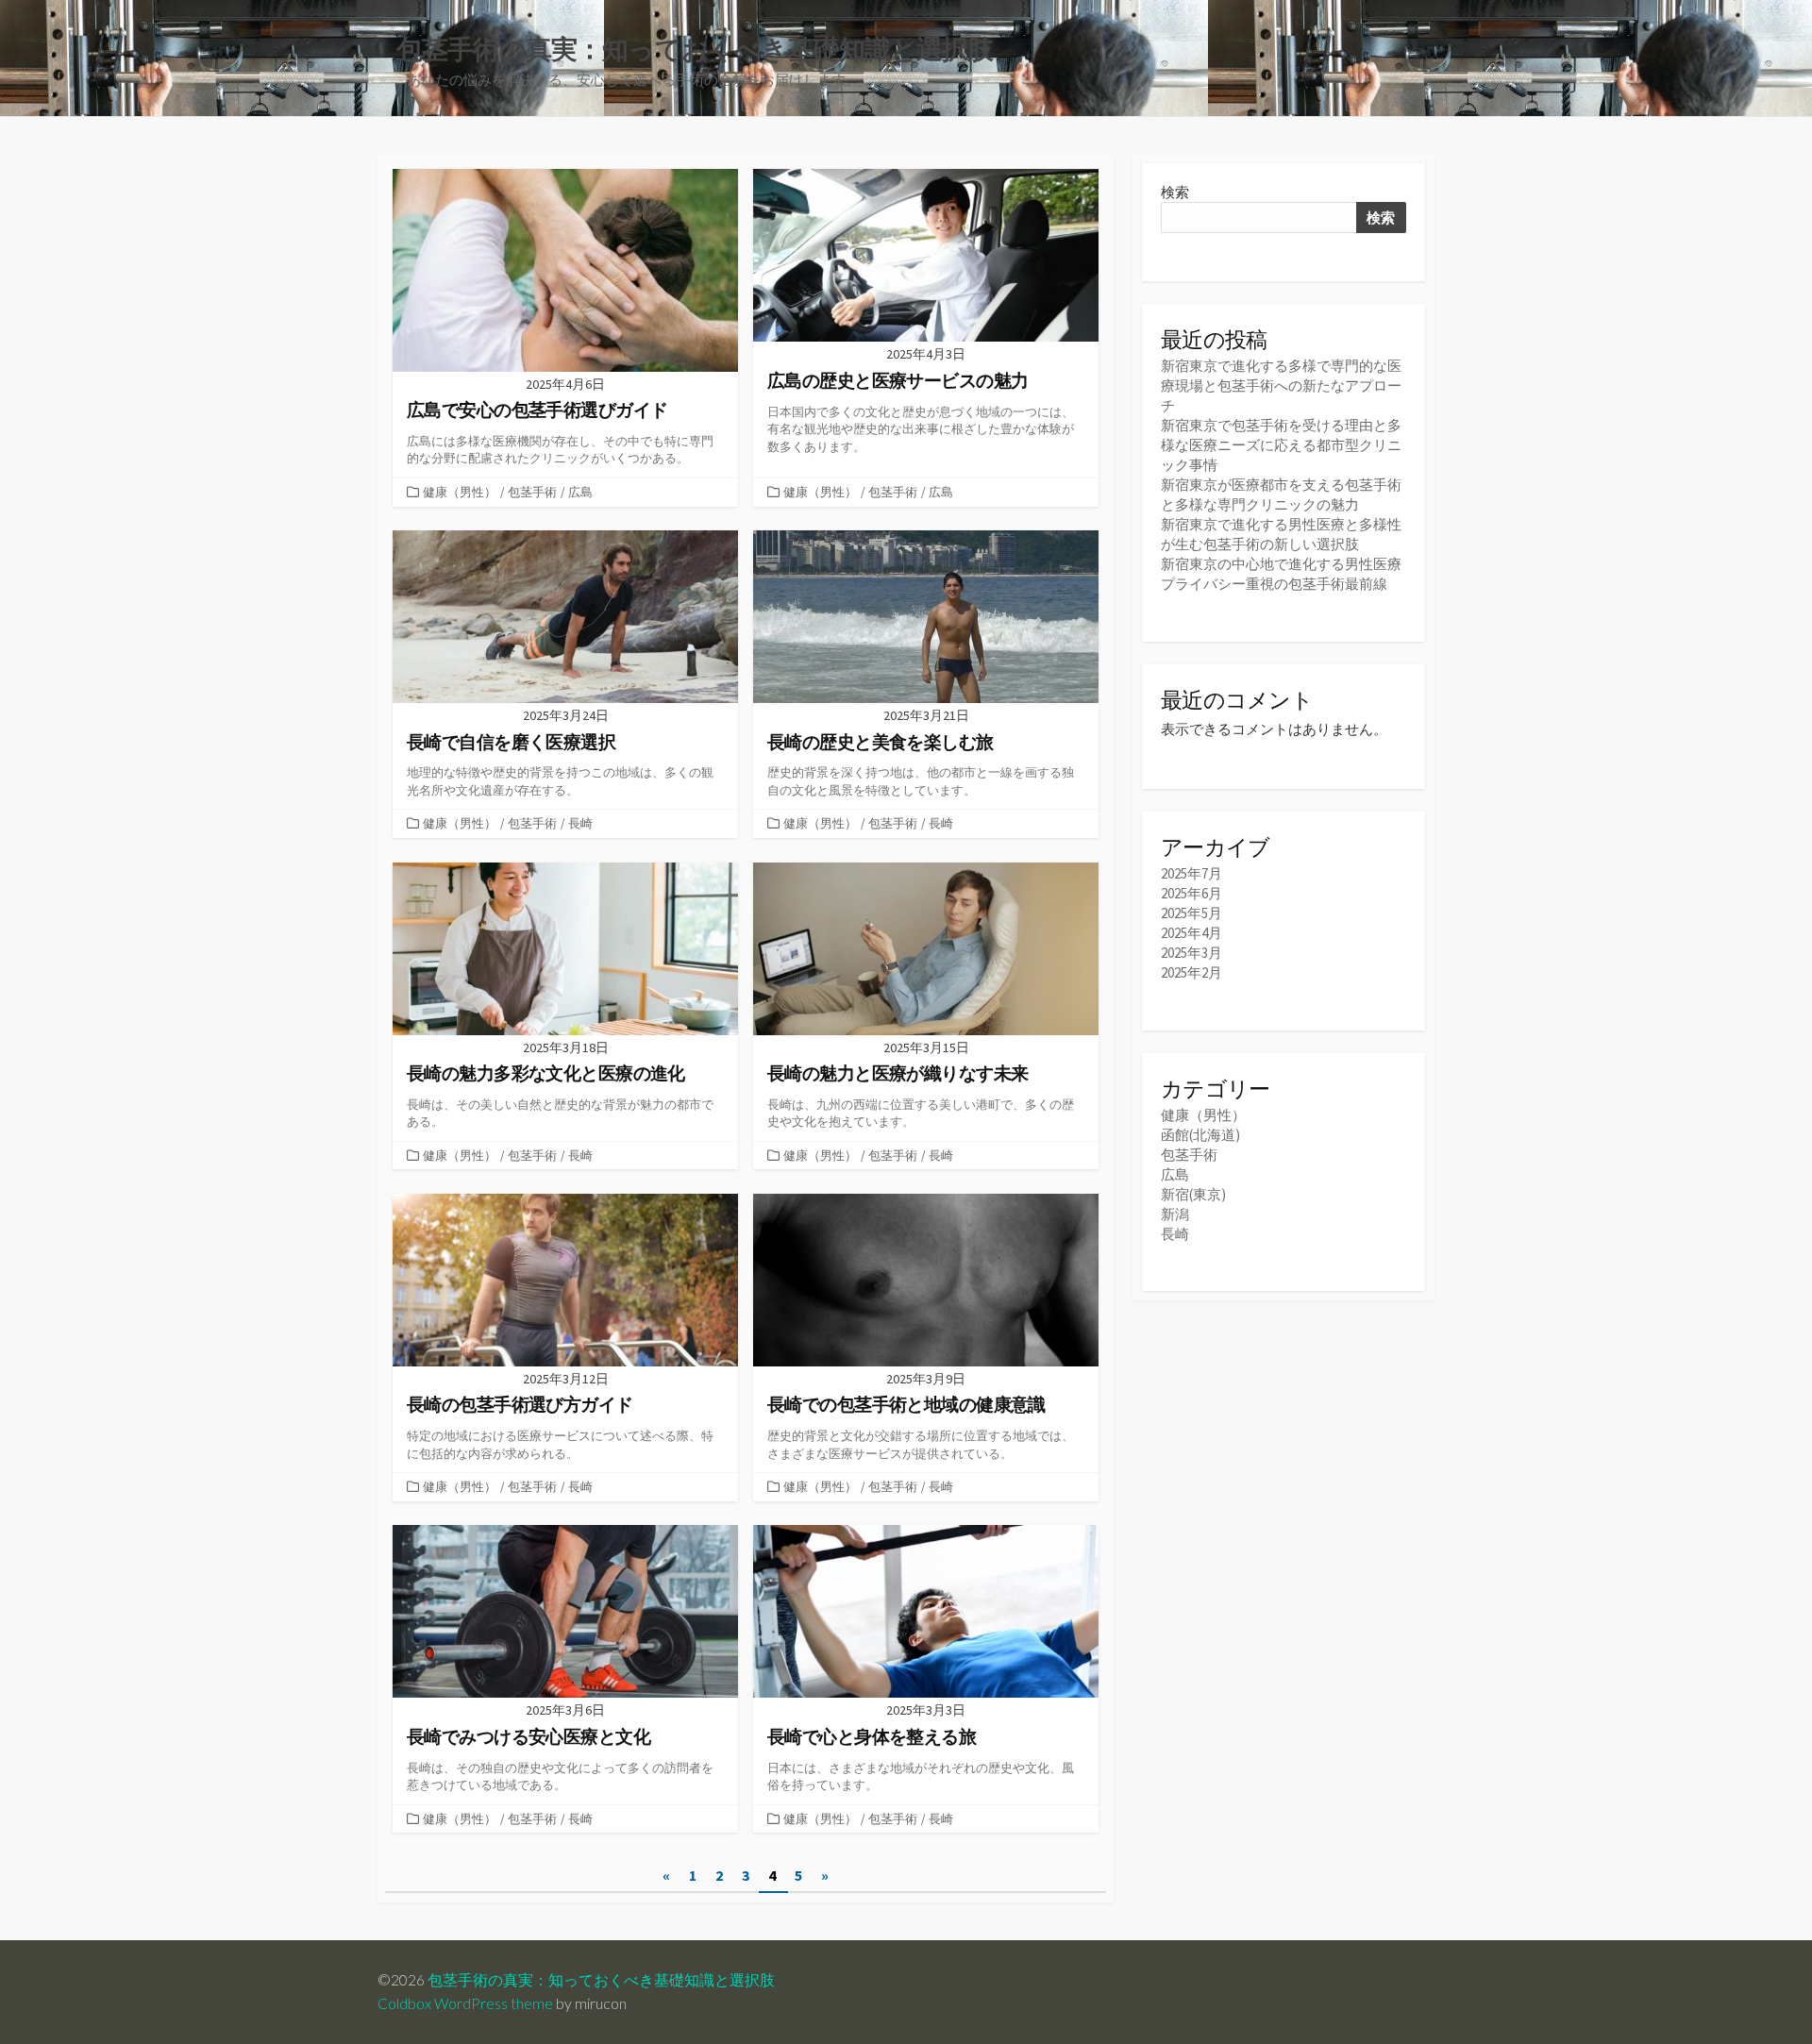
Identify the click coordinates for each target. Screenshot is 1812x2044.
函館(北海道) (1200, 1135)
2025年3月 (1191, 953)
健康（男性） (460, 492)
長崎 (580, 823)
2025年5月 (1191, 913)
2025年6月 (1191, 893)
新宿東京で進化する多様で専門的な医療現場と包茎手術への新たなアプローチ (1281, 385)
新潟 (1175, 1214)
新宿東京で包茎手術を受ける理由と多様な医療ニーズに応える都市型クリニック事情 (1281, 445)
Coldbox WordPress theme (465, 2003)
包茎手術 (532, 492)
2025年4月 (1191, 933)
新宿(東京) (1193, 1194)
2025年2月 (1191, 972)
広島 (580, 492)
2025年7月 (1191, 873)
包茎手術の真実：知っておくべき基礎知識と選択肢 (601, 1980)
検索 (1175, 192)
